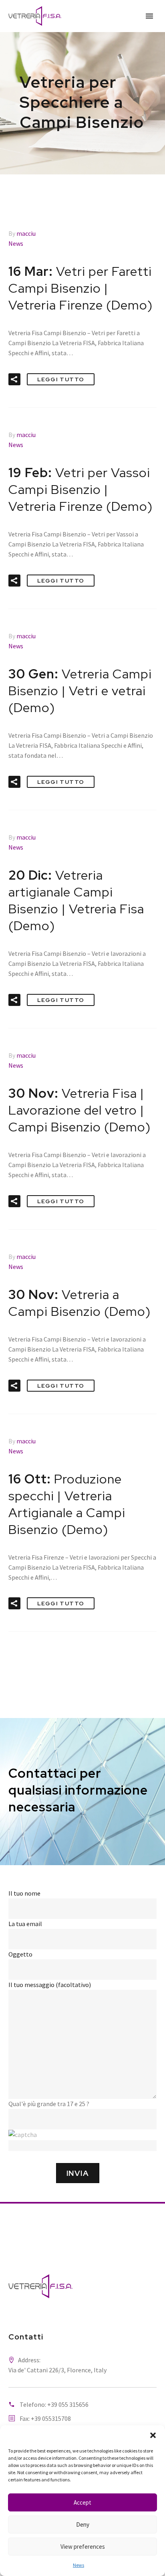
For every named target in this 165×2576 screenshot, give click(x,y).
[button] (153, 2435)
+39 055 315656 (68, 2404)
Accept (82, 2502)
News (78, 2565)
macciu (26, 233)
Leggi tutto (61, 379)
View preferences (83, 2547)
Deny (83, 2524)
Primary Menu (149, 16)
